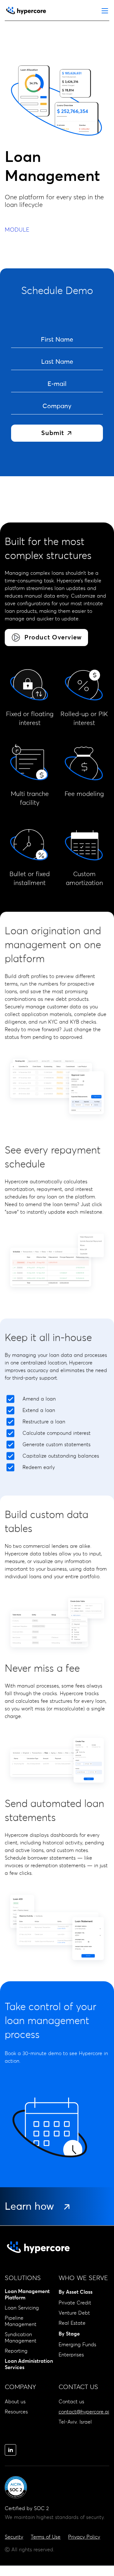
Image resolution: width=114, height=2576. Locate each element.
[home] (26, 11)
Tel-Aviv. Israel (75, 2422)
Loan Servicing (22, 2308)
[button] (105, 11)
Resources (16, 2412)
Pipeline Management (21, 2321)
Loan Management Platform (27, 2295)
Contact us (71, 2402)
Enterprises (71, 2355)
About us (15, 2402)
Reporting (16, 2351)
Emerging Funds (77, 2345)
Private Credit (75, 2303)
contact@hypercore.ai (84, 2412)
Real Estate (72, 2323)
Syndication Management (21, 2338)
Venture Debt (74, 2313)
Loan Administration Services (29, 2364)
